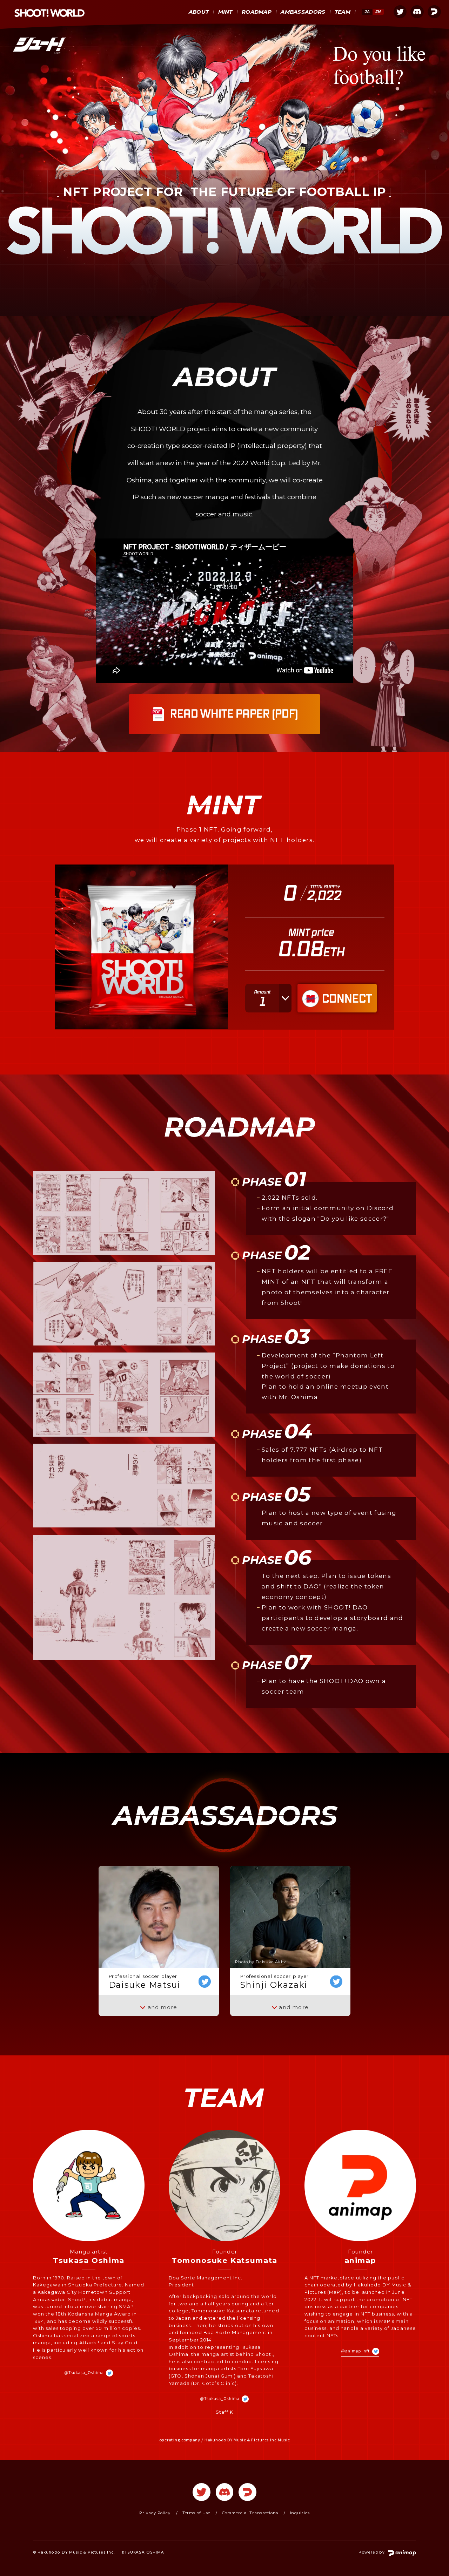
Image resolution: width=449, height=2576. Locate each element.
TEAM (343, 12)
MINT (225, 12)
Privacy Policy (155, 2513)
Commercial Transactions (250, 2513)
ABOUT (199, 12)
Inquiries (300, 2513)
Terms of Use (196, 2513)
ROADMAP (257, 12)
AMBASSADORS (303, 12)
